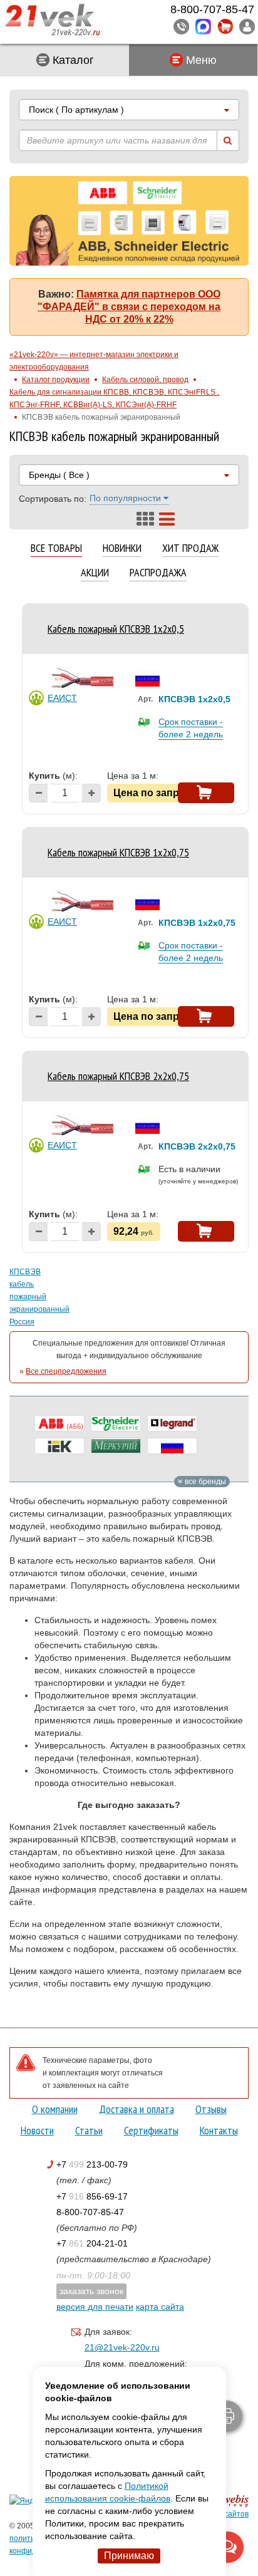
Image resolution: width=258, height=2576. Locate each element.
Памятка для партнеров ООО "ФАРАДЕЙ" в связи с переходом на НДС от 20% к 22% (129, 307)
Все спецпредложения (66, 1371)
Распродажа (158, 573)
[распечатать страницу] (227, 2416)
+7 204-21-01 (92, 2243)
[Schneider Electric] (116, 1423)
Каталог (72, 60)
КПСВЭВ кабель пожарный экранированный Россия (38, 1297)
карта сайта (160, 2307)
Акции (95, 573)
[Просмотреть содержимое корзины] (225, 27)
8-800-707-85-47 (90, 2212)
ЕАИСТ (62, 698)
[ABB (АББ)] (59, 1423)
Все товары (56, 548)
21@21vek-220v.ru (122, 2347)
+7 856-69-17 (92, 2196)
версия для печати (95, 2307)
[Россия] (172, 1446)
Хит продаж (190, 548)
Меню (200, 60)
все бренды (204, 1482)
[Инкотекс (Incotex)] (116, 1446)
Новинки (122, 548)
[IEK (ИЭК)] (59, 1446)
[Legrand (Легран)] (172, 1423)
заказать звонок (91, 2291)
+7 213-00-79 (92, 2164)
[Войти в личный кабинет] (247, 26)
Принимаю (129, 2556)
